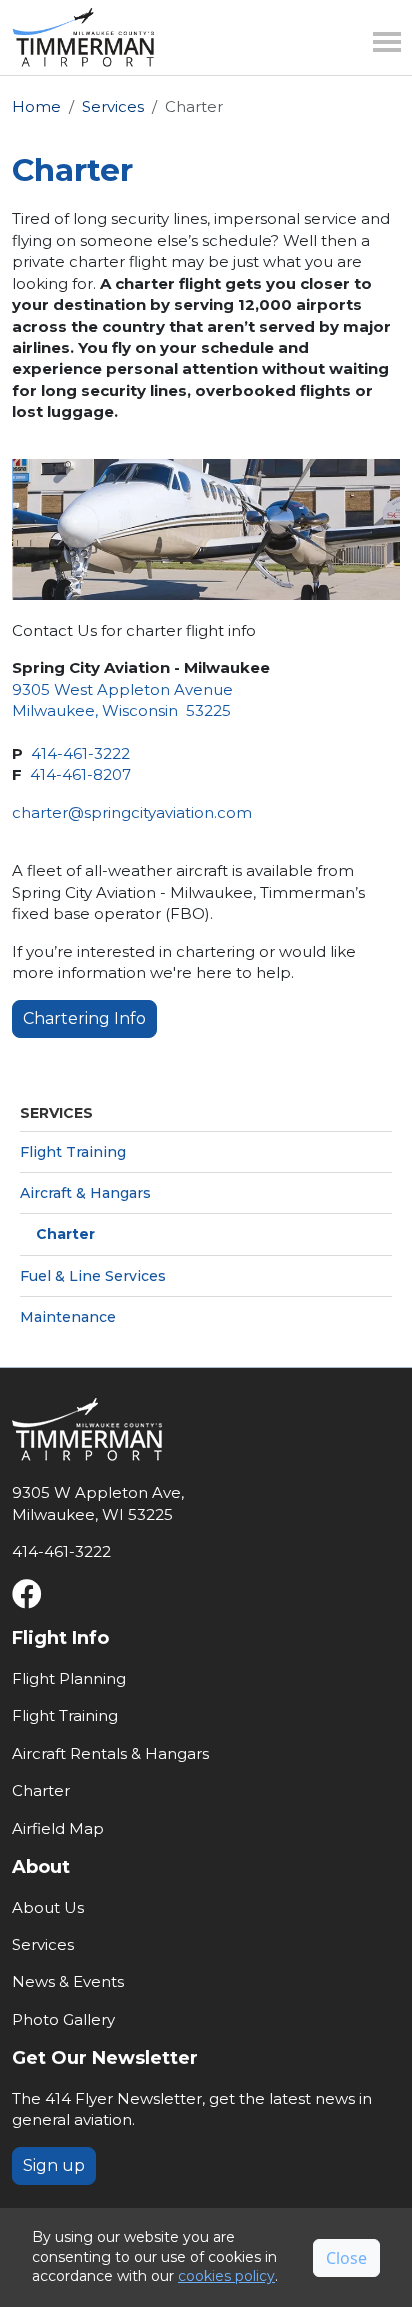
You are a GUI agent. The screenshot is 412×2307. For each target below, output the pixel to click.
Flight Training (73, 1152)
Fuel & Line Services (93, 1276)
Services (113, 106)
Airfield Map (58, 1828)
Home (36, 106)
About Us (48, 1907)
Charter (65, 1234)
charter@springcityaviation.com (132, 812)
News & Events (68, 1981)
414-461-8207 (80, 774)
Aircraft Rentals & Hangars (110, 1753)
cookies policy (226, 2276)
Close (346, 2258)
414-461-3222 (80, 753)
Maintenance (68, 1317)
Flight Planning (69, 1678)
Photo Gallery (63, 2019)
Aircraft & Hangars (85, 1193)
